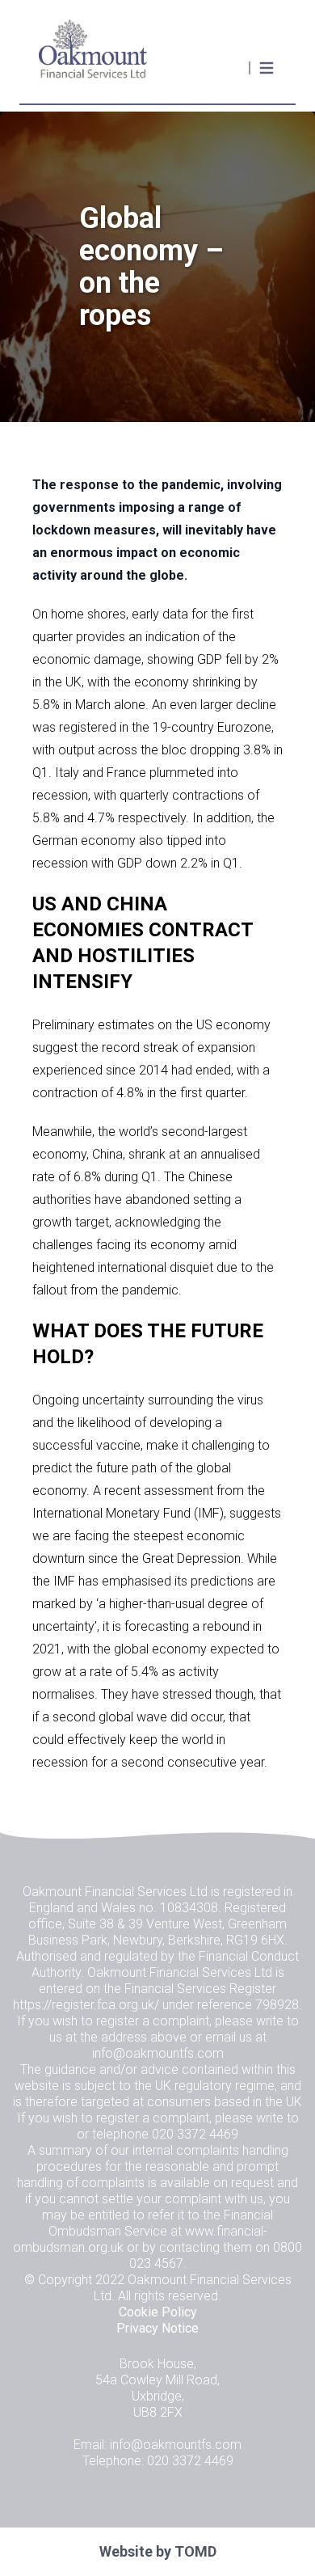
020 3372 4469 (195, 2134)
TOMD (195, 2551)
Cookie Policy (158, 2312)
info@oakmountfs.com (158, 2053)
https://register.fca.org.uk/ (86, 2005)
